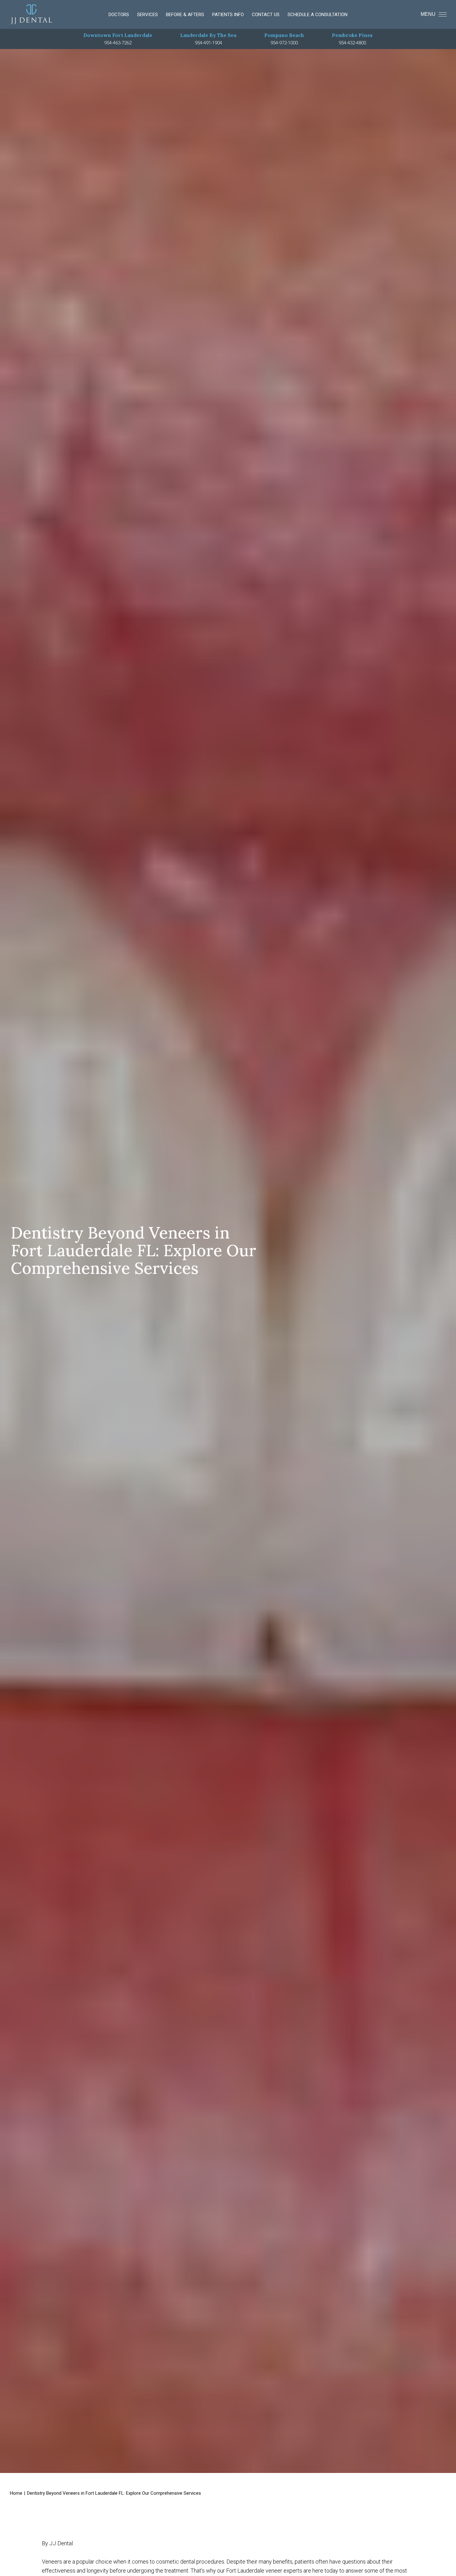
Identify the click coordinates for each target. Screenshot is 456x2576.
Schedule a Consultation (317, 15)
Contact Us (266, 15)
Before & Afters (185, 15)
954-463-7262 (118, 43)
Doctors (119, 15)
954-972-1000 (284, 43)
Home (16, 2493)
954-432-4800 (352, 43)
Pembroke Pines (352, 35)
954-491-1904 (208, 43)
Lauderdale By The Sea (208, 35)
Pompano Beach (284, 35)
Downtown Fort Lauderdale (118, 35)
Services (148, 15)
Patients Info (228, 15)
